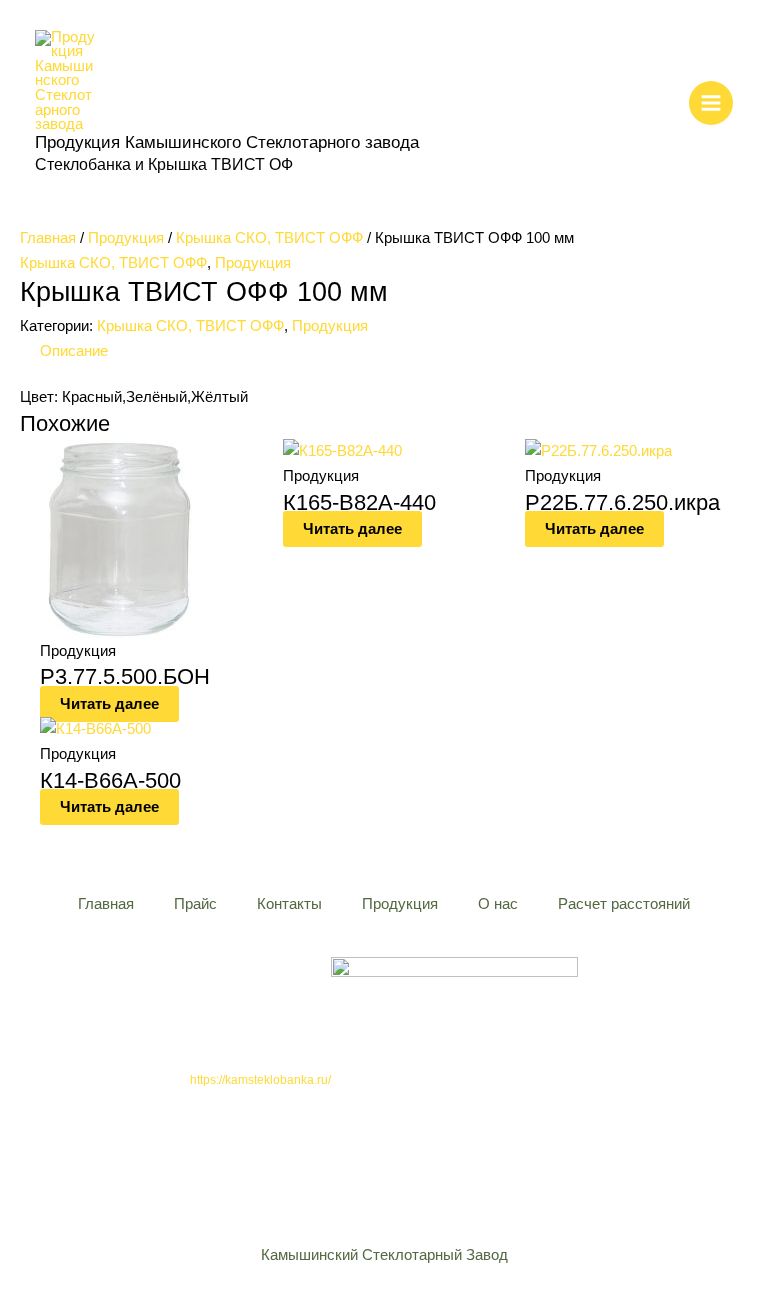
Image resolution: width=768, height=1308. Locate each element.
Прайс (195, 904)
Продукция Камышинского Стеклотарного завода (227, 142)
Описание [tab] (74, 351)
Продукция (126, 238)
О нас (498, 904)
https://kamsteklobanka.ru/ (260, 1080)
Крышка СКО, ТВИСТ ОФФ (269, 238)
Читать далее (109, 704)
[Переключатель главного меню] (711, 103)
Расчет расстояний (624, 904)
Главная (48, 238)
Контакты (289, 904)
